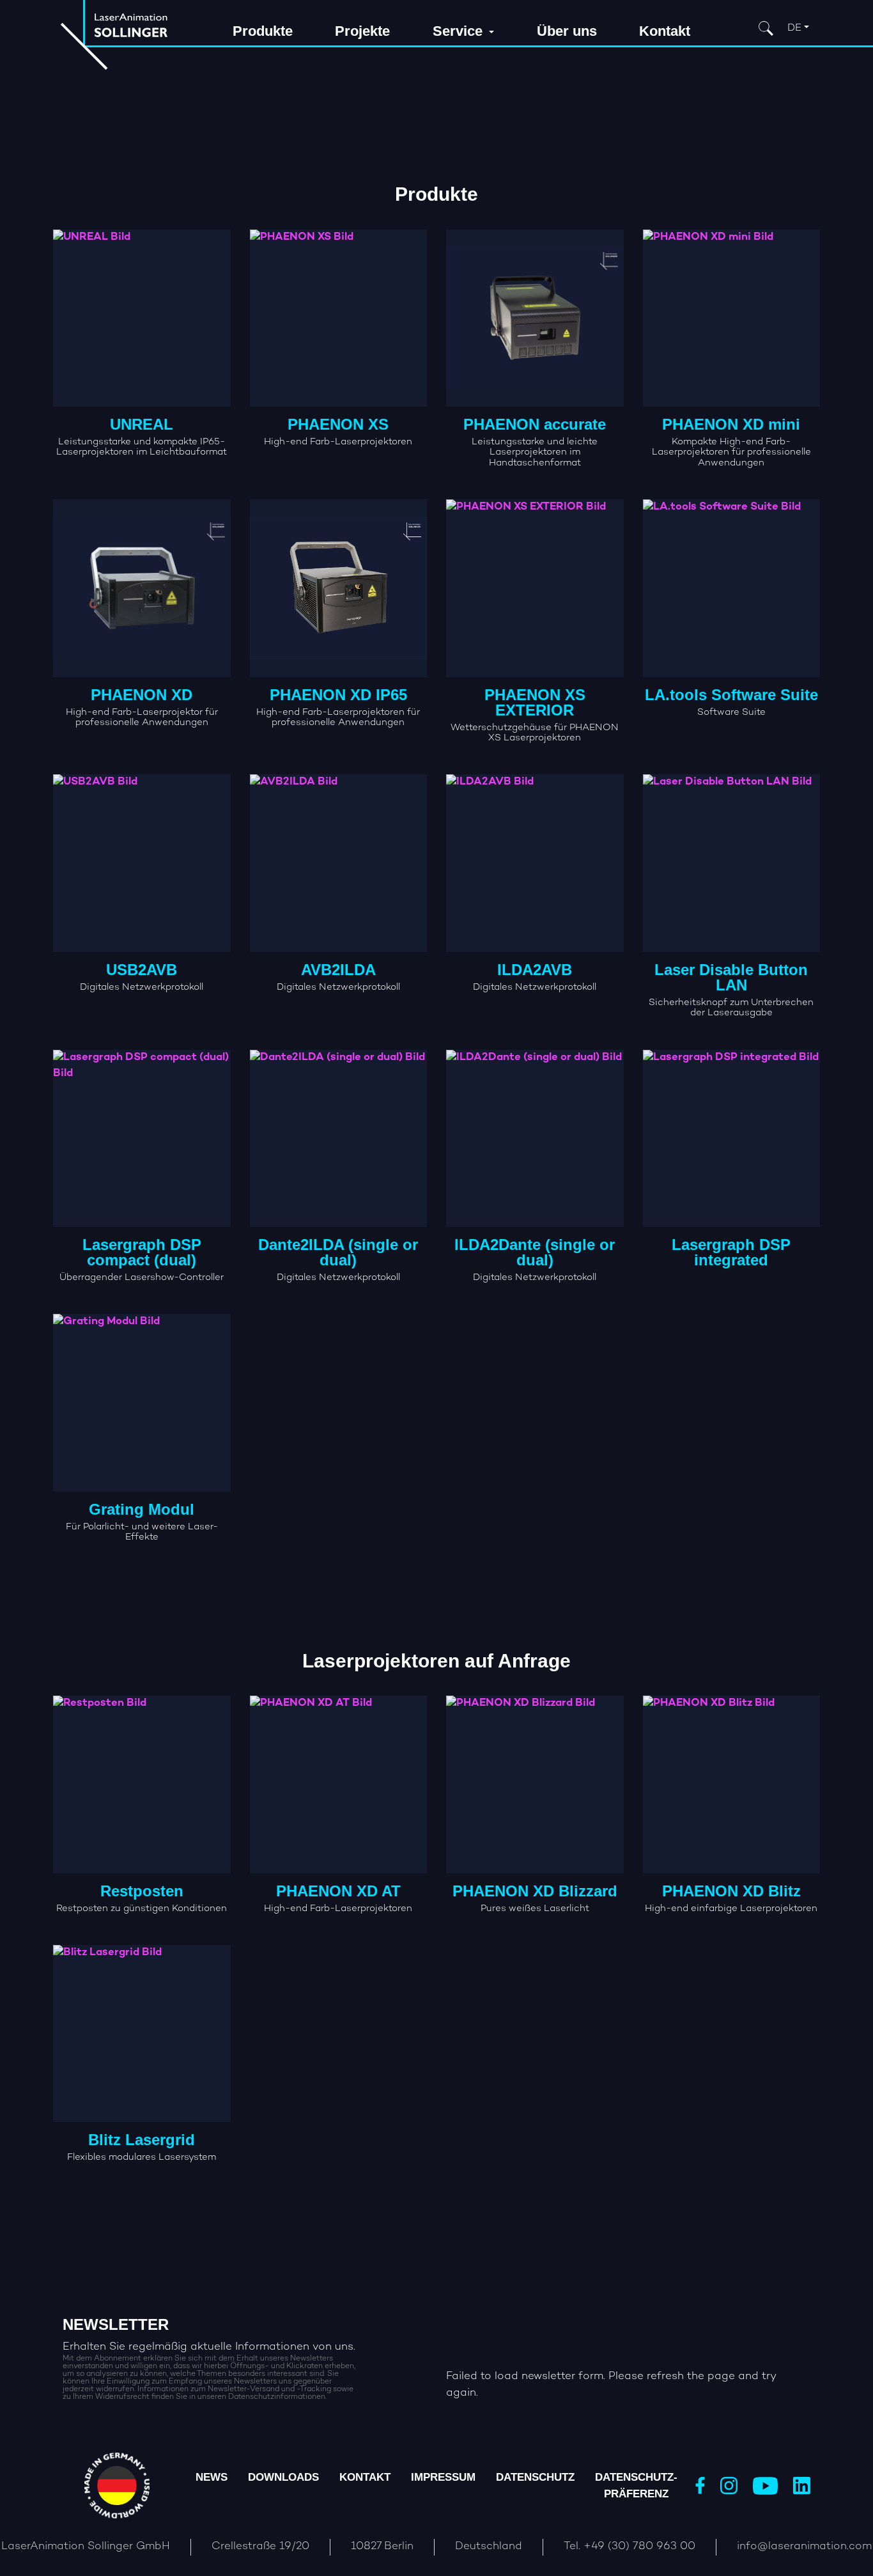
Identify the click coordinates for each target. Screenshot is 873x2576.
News (212, 2477)
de (794, 28)
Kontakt (665, 31)
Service (460, 31)
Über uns (567, 31)
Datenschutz (535, 2477)
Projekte (362, 31)
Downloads (283, 2477)
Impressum (443, 2477)
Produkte (263, 31)
